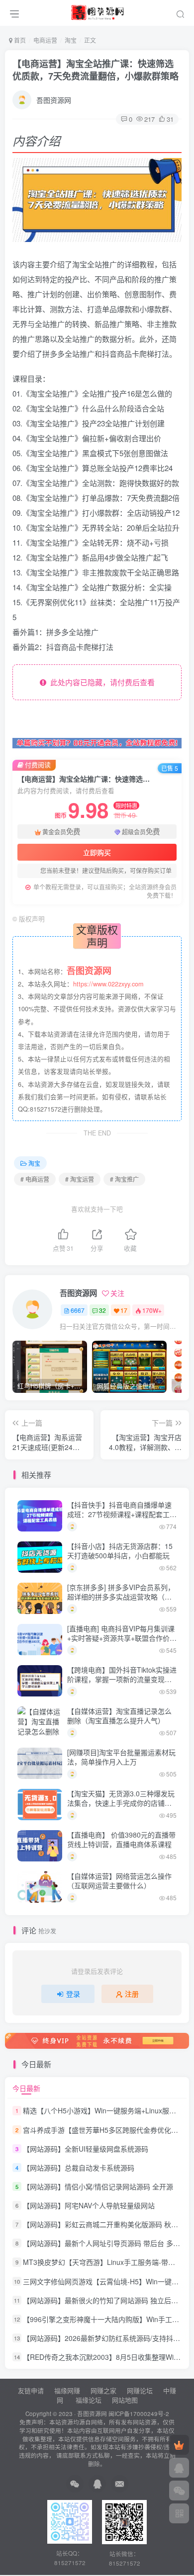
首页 (19, 40)
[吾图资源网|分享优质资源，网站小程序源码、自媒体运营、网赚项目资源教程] (97, 11)
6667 (78, 1310)
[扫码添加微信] (179, 2491)
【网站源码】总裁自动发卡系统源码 (79, 2168)
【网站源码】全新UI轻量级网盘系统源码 (86, 2149)
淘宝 (71, 40)
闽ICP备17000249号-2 (139, 2414)
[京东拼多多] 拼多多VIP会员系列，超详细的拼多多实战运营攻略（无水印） (121, 1597)
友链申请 (31, 2390)
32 (102, 1310)
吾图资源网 (54, 100)
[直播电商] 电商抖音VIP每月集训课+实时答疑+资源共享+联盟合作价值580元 (122, 1638)
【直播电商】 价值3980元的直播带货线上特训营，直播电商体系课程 (121, 1840)
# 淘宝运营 (80, 1179)
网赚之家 (103, 2390)
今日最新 (26, 2088)
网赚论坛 (140, 2390)
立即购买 (97, 852)
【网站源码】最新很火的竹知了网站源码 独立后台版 (104, 2300)
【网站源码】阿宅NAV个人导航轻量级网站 (89, 2205)
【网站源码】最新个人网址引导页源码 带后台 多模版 (105, 2243)
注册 (132, 1994)
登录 (73, 1994)
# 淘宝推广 (124, 1179)
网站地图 (125, 2400)
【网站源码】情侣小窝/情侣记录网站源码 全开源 (98, 2186)
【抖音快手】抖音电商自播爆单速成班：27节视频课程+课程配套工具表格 (122, 1514)
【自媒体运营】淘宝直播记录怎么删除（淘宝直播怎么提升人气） (119, 1716)
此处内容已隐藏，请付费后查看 (100, 682)
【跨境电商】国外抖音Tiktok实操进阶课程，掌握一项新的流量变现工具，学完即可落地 (122, 1679)
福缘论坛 (88, 2400)
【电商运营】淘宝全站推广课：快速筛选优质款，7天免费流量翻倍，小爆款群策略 (96, 70)
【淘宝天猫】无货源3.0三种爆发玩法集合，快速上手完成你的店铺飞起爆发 (121, 1803)
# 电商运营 (35, 1179)
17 (124, 1310)
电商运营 (45, 40)
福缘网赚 (68, 2390)
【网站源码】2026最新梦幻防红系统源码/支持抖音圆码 (108, 2338)
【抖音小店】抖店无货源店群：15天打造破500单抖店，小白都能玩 (120, 1551)
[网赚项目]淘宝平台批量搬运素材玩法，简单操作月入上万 (121, 1757)
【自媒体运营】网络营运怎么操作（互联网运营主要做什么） (119, 1881)
